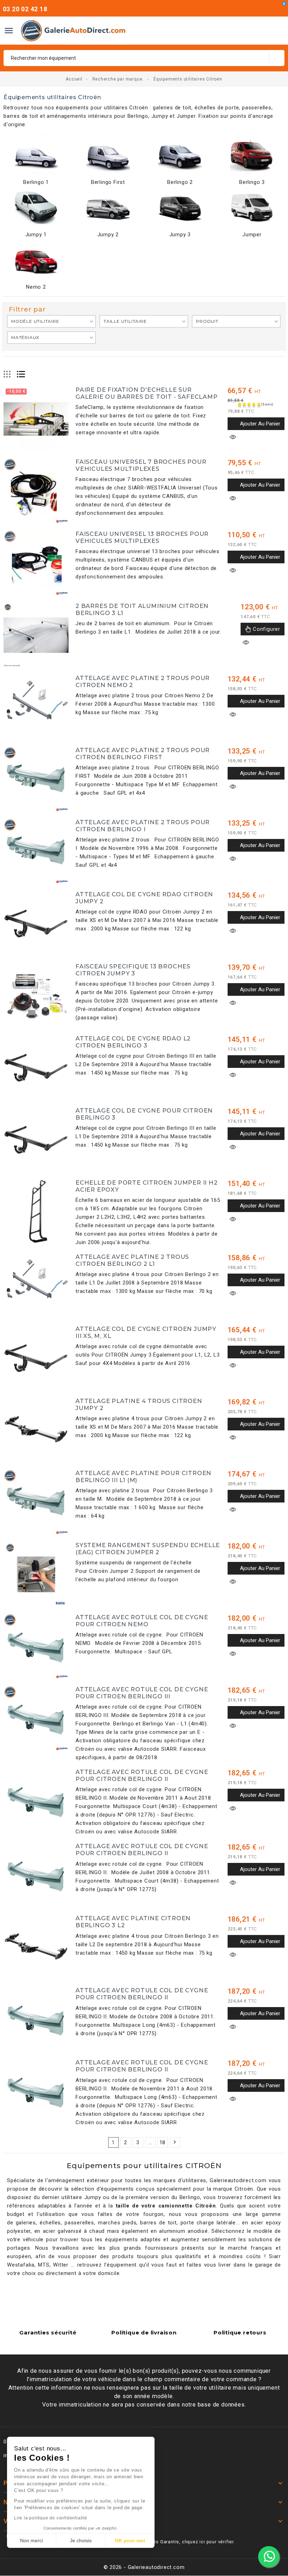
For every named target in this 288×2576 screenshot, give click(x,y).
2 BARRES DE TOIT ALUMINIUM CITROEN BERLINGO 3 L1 (142, 609)
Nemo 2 (36, 287)
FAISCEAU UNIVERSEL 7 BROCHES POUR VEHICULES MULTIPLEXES (141, 465)
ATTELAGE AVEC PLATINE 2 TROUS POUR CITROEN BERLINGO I (143, 826)
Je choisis (81, 2540)
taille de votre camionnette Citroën (166, 2206)
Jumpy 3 (180, 235)
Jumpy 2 (108, 235)
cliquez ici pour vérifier (208, 2542)
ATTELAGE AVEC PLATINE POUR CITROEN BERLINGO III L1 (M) (143, 1476)
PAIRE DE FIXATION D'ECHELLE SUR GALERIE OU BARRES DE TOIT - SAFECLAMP (147, 393)
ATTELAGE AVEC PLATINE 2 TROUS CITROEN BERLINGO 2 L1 (132, 1260)
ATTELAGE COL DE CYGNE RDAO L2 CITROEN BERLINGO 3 (133, 1042)
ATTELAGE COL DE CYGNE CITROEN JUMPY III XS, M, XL (146, 1332)
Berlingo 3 (252, 182)
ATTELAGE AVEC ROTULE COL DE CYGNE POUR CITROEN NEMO (142, 1621)
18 (163, 2142)
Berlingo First (108, 182)
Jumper (252, 235)
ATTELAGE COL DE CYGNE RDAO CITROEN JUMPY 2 (144, 898)
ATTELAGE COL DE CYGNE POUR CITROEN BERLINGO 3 (144, 1114)
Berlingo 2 (180, 182)
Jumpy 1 (36, 235)
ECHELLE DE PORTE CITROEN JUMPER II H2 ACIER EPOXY (147, 1186)
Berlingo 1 (36, 182)
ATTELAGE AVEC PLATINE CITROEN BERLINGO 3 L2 (133, 1922)
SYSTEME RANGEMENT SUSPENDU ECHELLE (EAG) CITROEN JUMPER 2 (148, 1549)
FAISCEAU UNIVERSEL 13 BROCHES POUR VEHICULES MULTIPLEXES (142, 537)
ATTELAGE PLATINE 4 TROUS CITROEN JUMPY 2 (139, 1404)
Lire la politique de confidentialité (51, 2518)
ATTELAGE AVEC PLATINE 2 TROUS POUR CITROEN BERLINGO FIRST (143, 754)
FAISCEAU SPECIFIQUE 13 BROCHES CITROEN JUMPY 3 (133, 970)
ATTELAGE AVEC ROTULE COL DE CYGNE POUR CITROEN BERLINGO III (142, 1693)
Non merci (31, 2540)
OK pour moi (130, 2540)
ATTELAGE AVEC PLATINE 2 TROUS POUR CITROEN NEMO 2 (143, 681)
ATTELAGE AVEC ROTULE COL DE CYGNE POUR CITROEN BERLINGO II (142, 1775)
